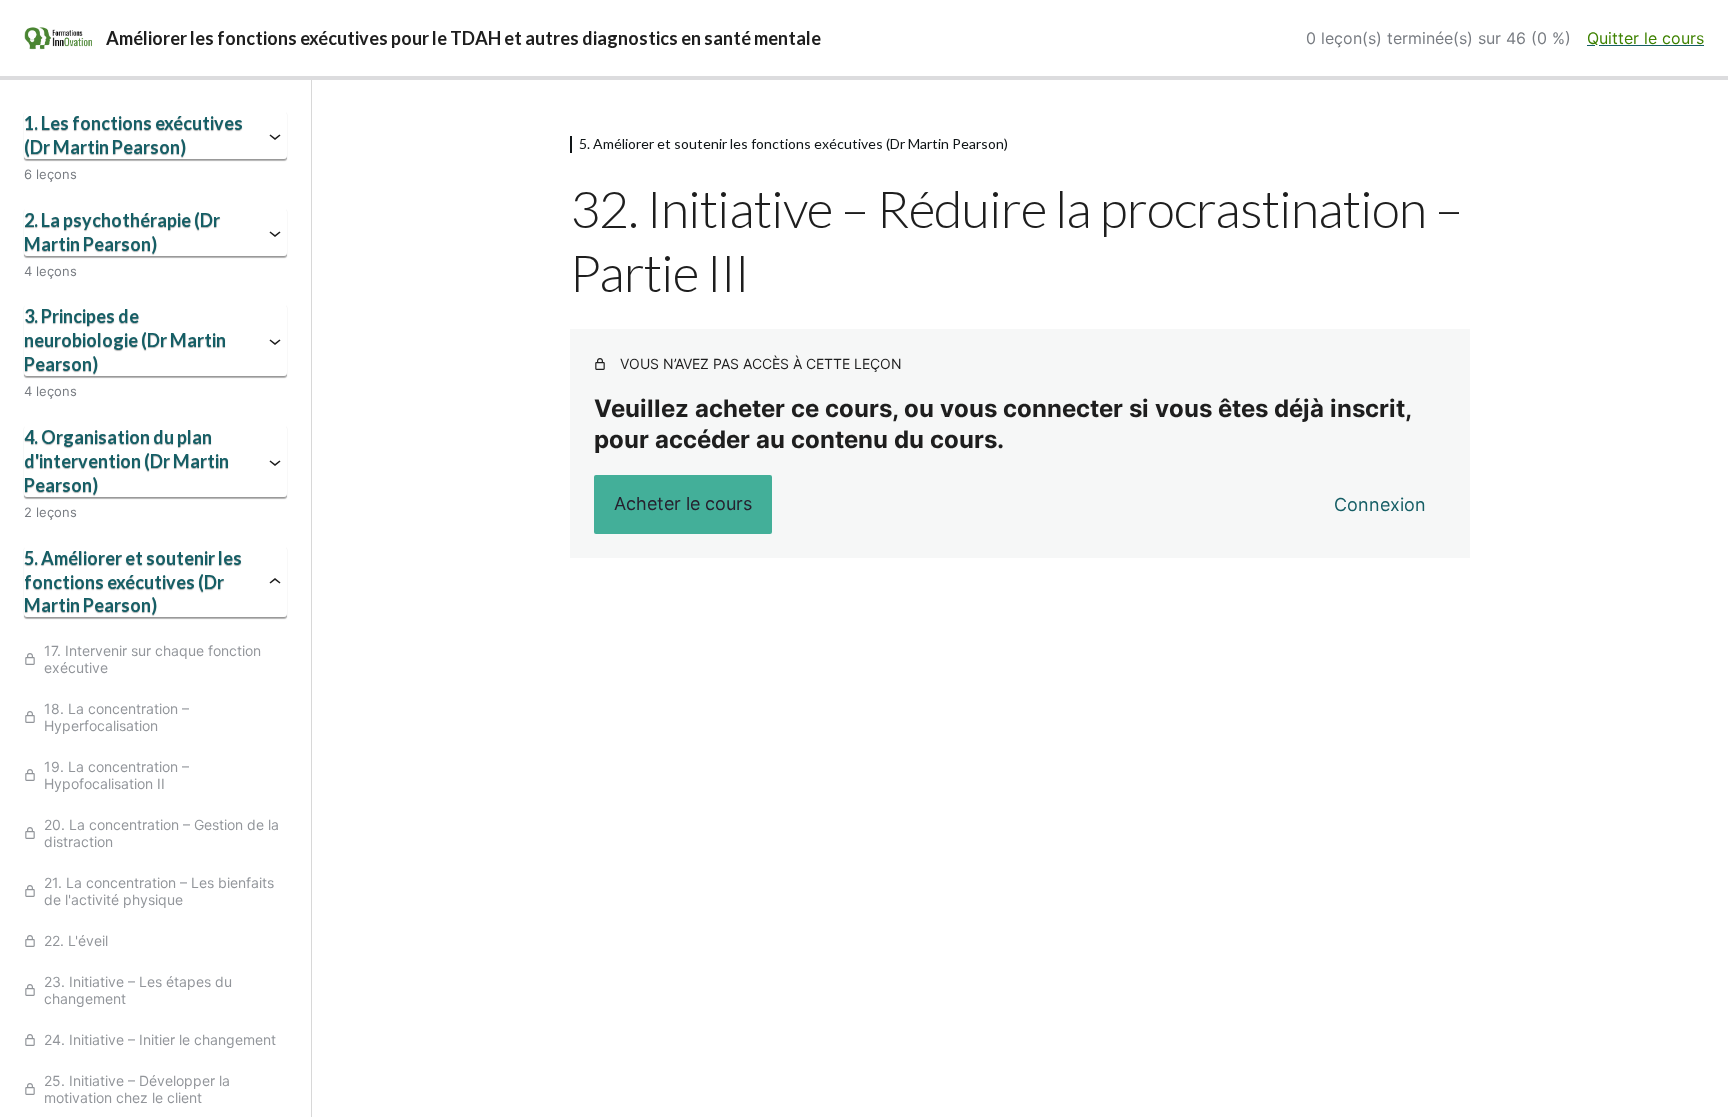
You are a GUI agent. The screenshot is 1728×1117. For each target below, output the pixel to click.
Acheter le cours (683, 503)
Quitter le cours (1645, 38)
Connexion (1380, 504)
